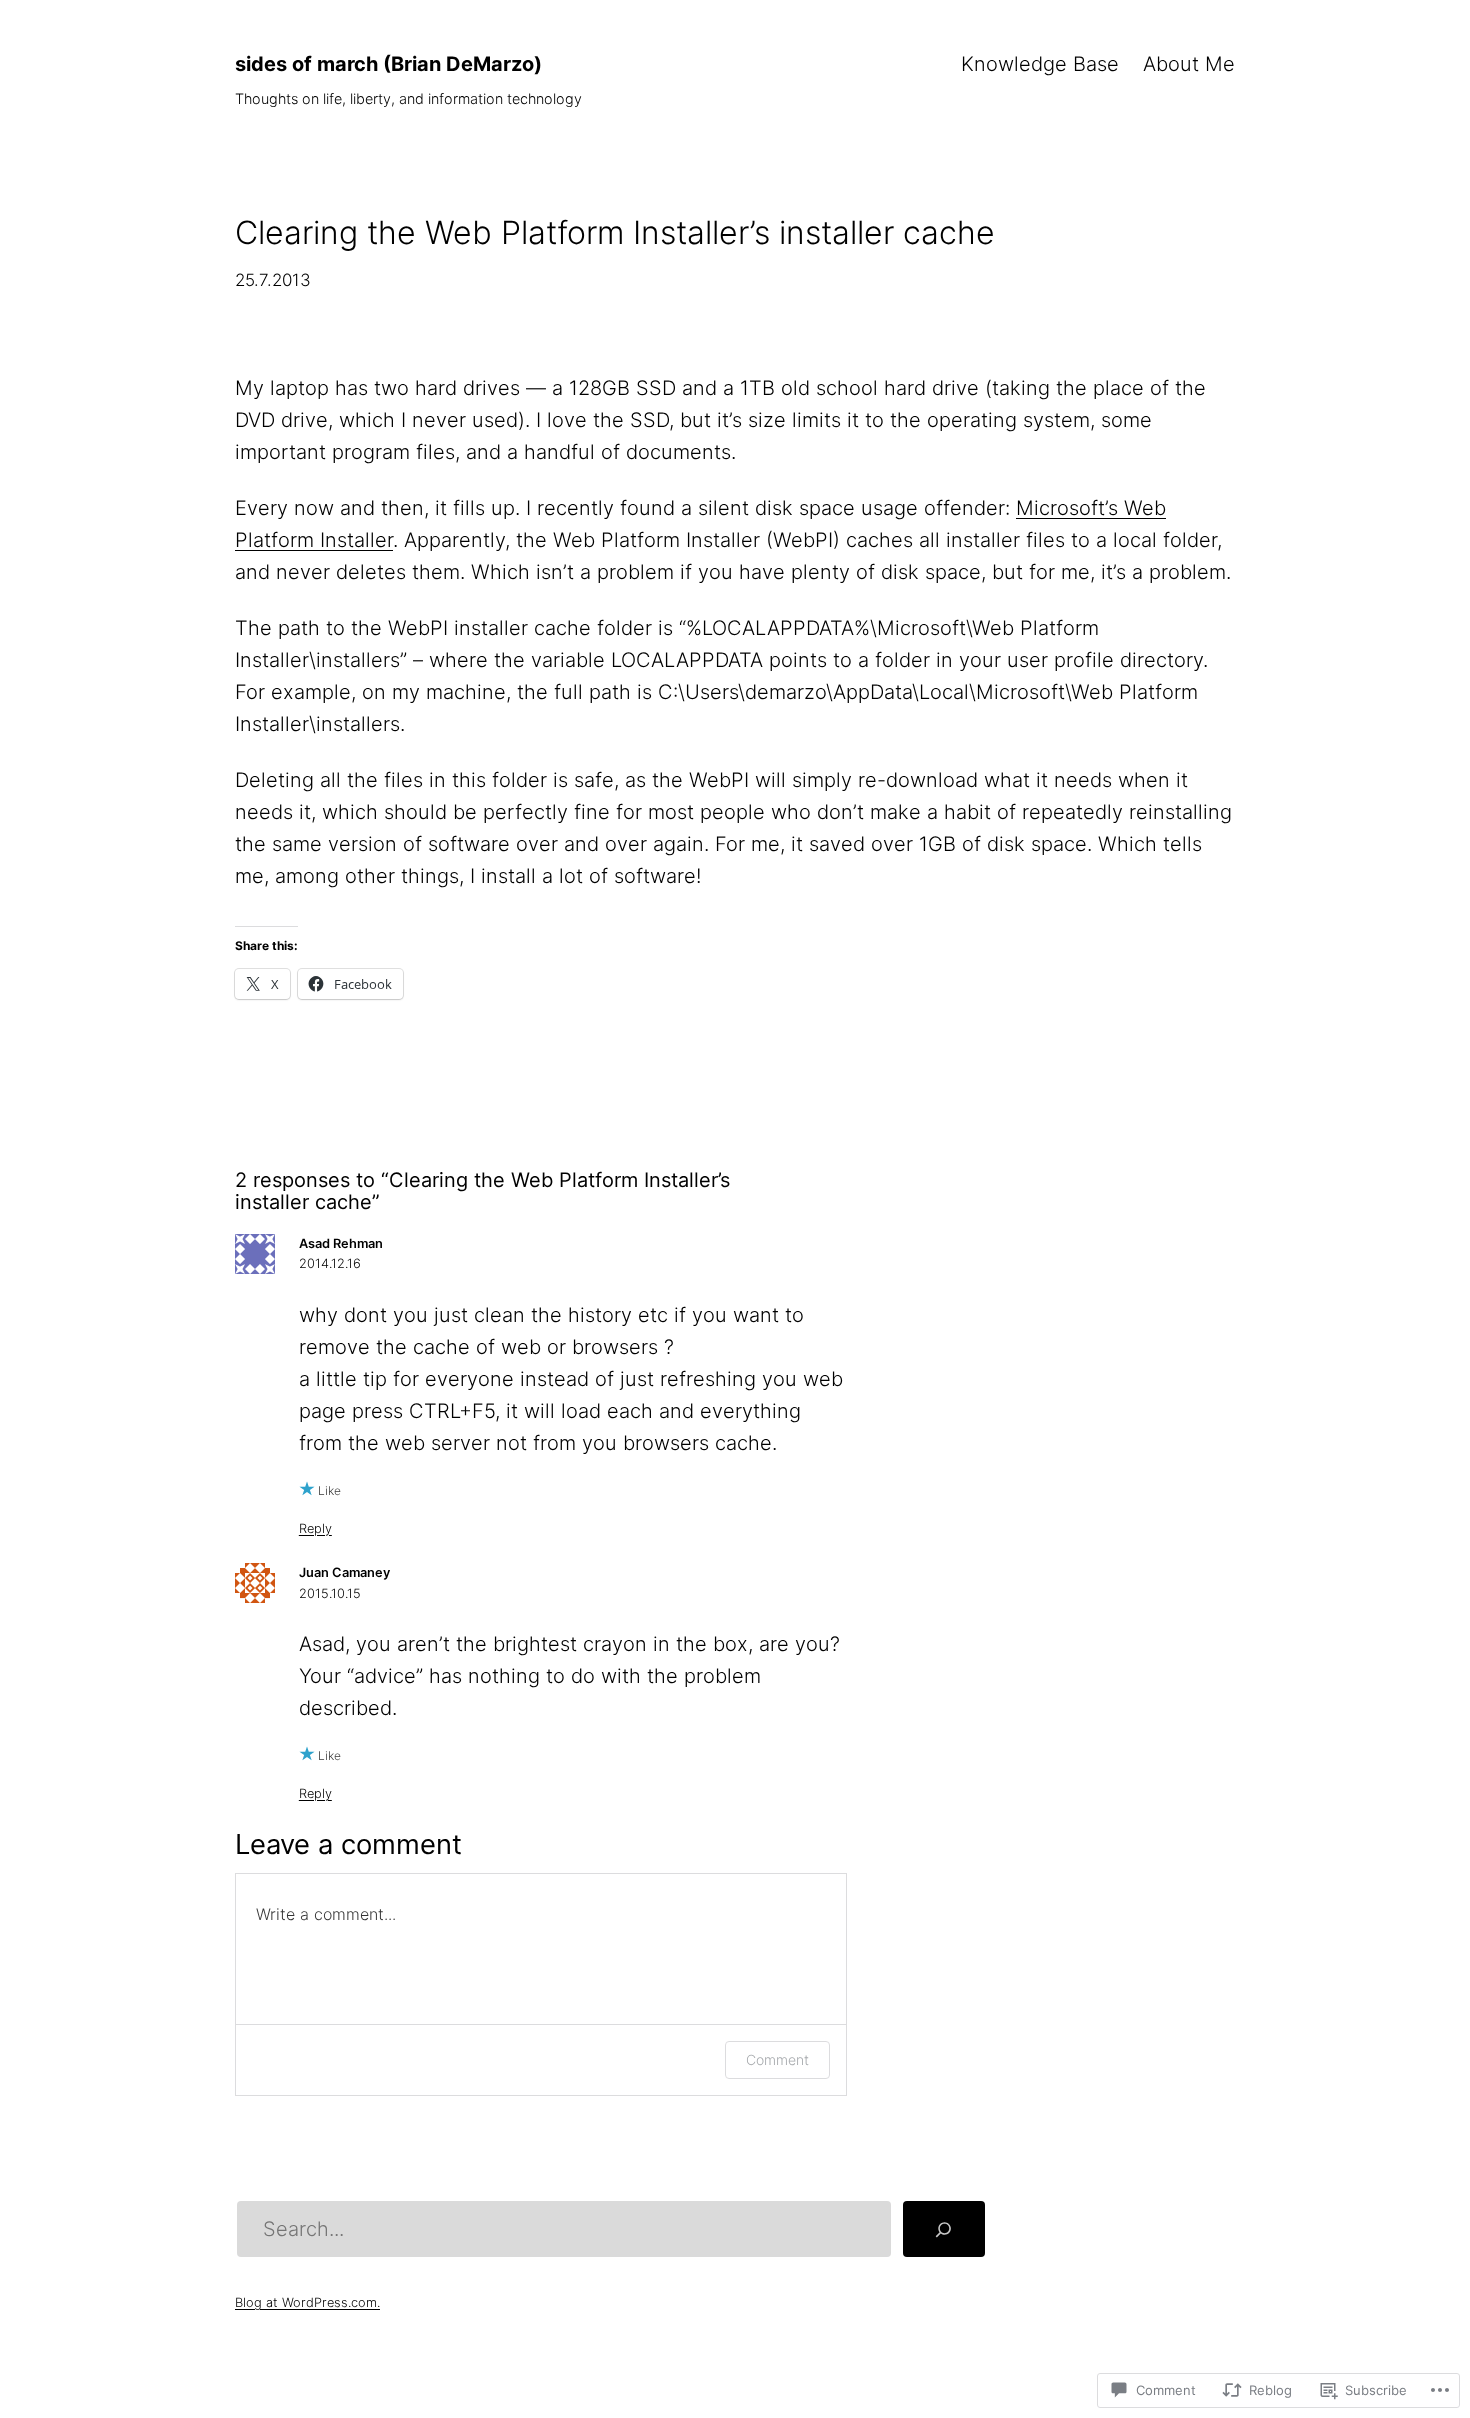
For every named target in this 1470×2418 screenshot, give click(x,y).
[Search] (944, 2229)
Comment (777, 2059)
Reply (315, 1528)
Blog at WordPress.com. (307, 2302)
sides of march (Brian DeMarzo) (388, 64)
